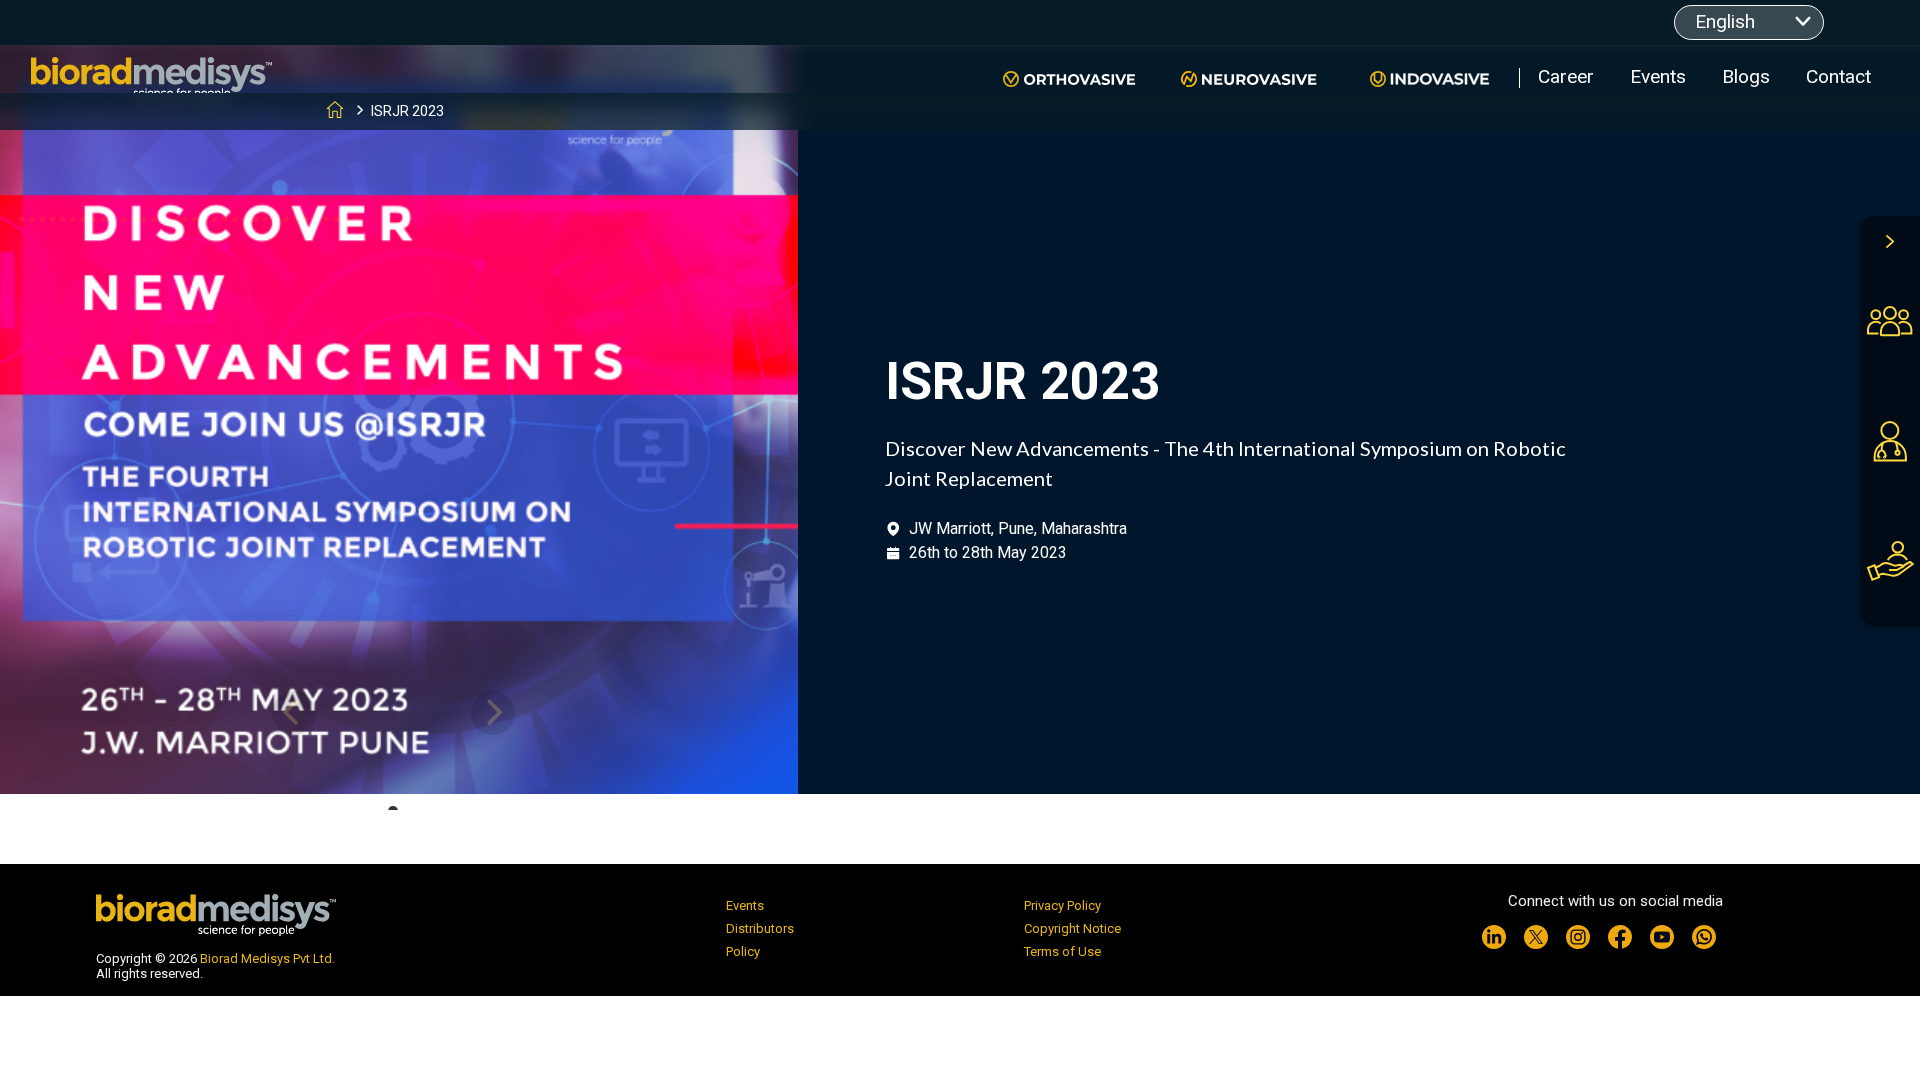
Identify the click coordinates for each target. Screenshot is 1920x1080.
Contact (1838, 76)
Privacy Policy (1062, 905)
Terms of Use (1062, 951)
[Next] (493, 713)
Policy (743, 951)
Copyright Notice (1072, 928)
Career (1566, 76)
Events (1658, 76)
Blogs (1746, 76)
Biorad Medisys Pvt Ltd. (267, 958)
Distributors (760, 928)
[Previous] (294, 713)
